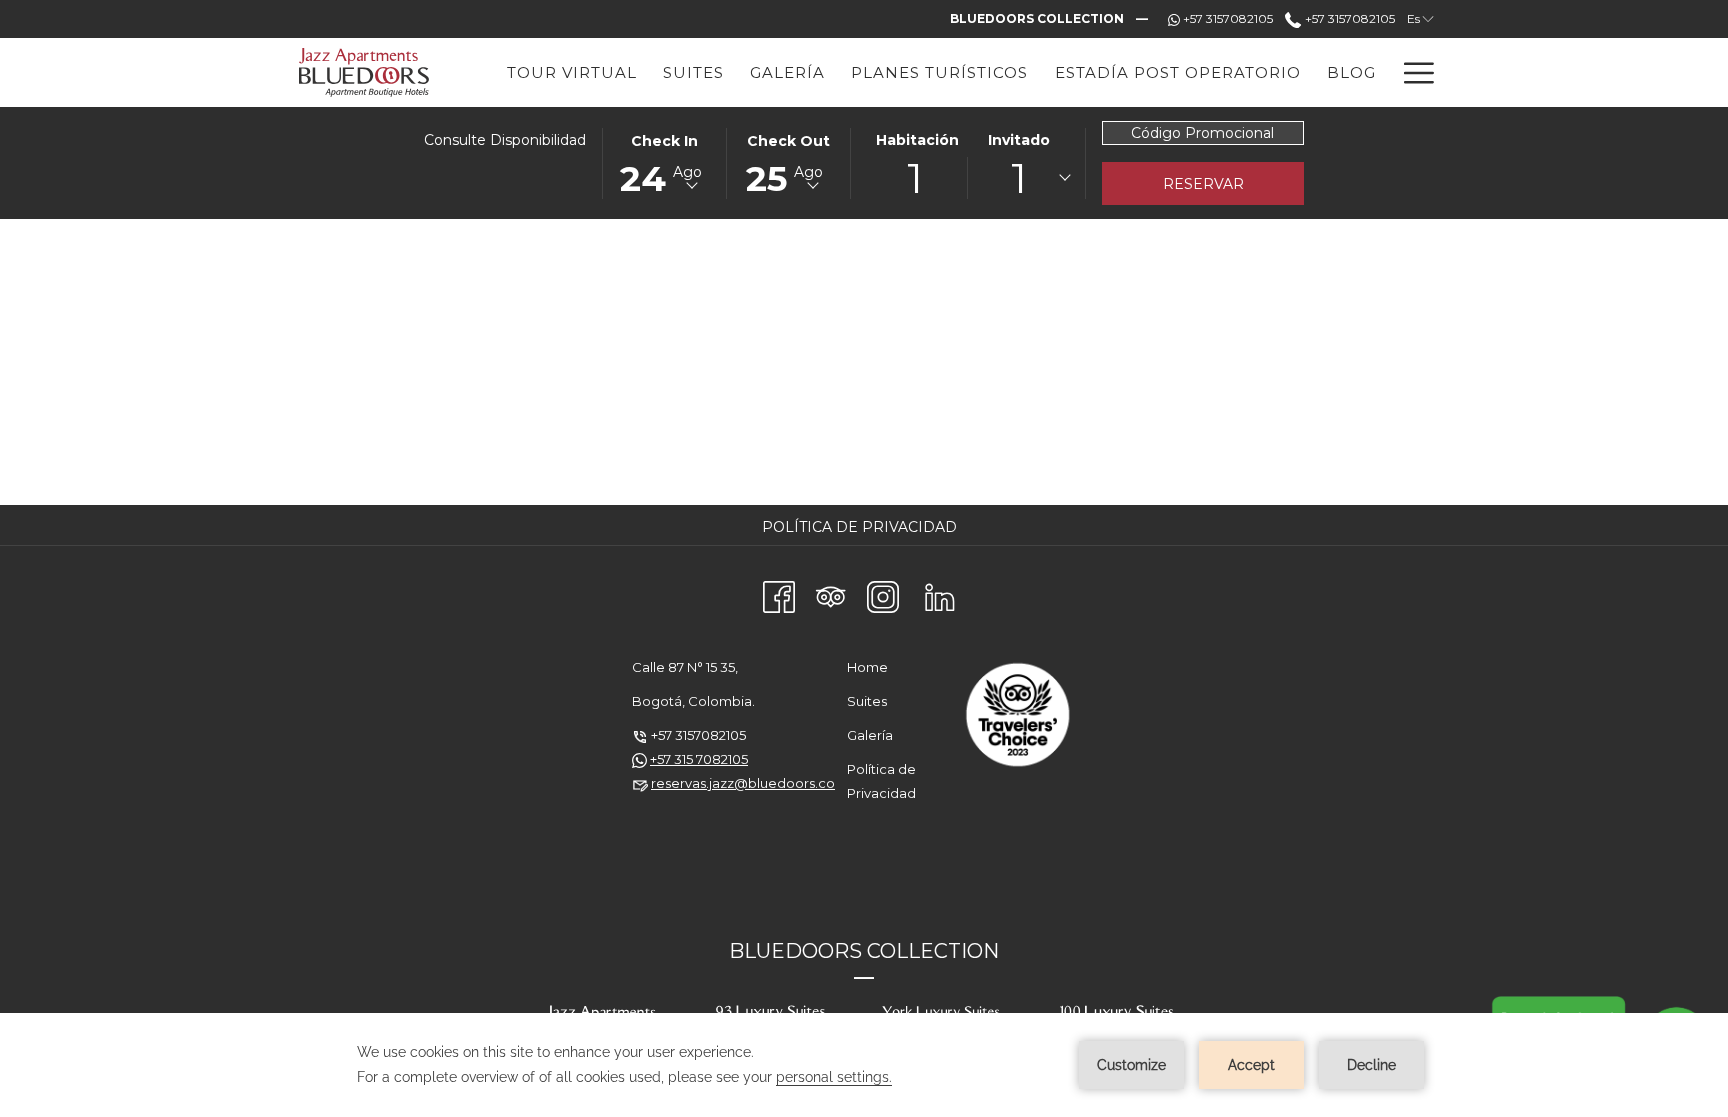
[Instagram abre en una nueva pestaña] (883, 594)
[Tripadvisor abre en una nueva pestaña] (831, 594)
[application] (864, 1065)
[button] (665, 162)
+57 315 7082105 (699, 759)
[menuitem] (862, 527)
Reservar (1203, 184)
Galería (870, 735)
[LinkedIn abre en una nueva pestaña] (940, 594)
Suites (867, 701)
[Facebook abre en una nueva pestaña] (779, 594)
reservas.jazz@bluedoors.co (743, 783)
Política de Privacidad (862, 527)
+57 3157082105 (1348, 18)
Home (867, 667)
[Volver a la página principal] (364, 72)
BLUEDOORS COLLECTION (864, 951)
